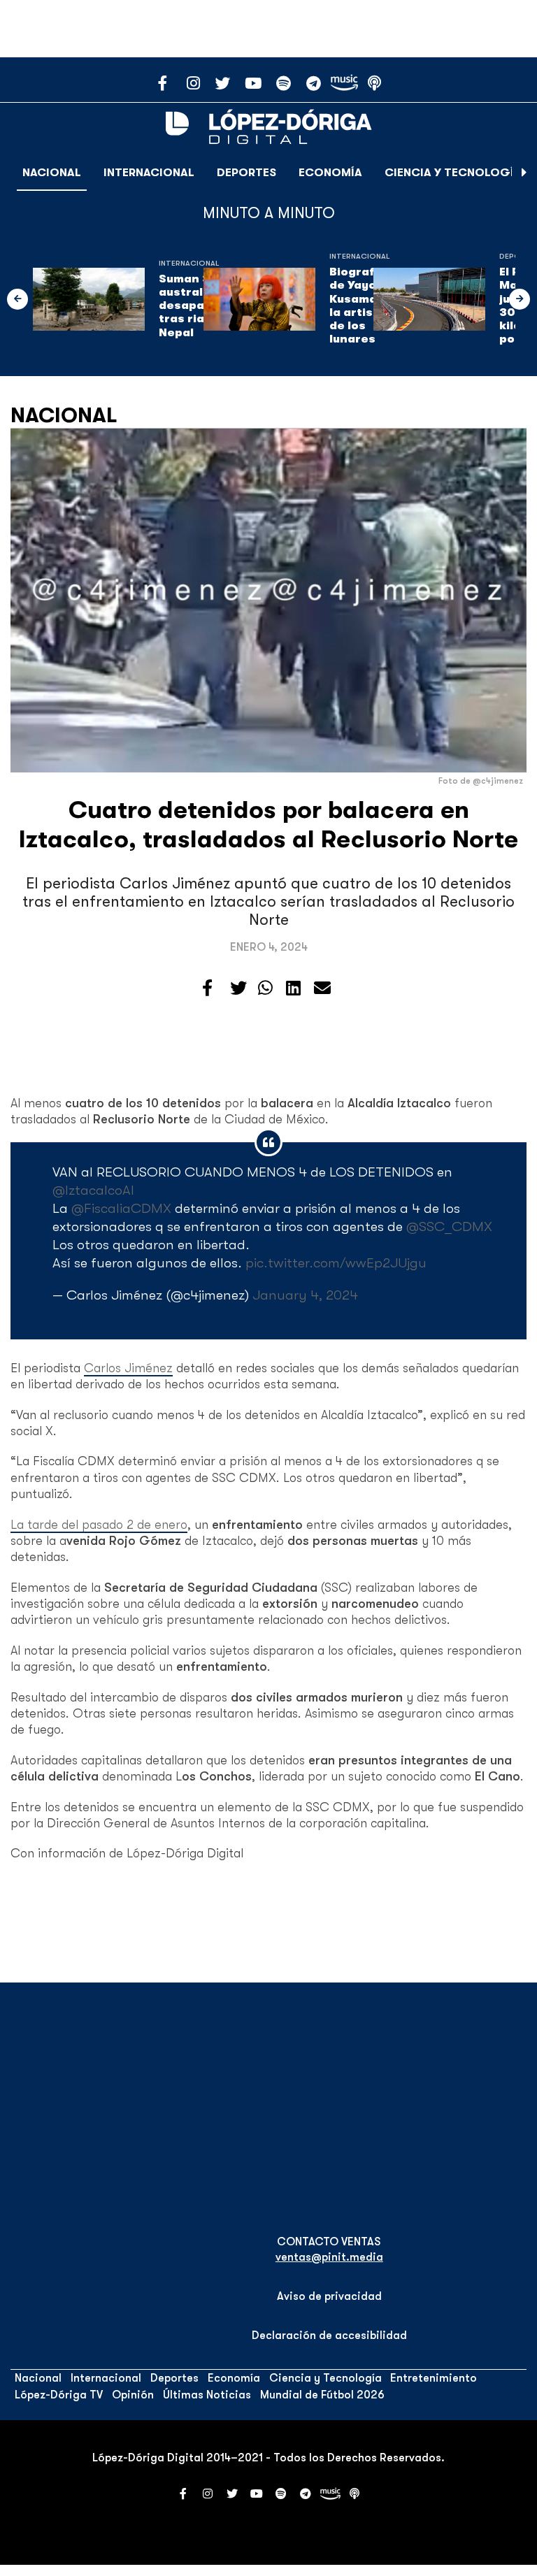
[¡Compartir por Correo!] (322, 988)
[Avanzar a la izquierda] (17, 299)
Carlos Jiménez (128, 1368)
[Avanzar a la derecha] (524, 173)
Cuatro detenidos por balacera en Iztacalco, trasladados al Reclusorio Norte (268, 825)
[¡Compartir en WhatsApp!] (265, 988)
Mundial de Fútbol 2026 (322, 2395)
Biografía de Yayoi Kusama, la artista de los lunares (358, 305)
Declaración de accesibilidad (329, 2336)
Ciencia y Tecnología (453, 173)
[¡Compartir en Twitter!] (238, 988)
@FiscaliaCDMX (121, 1208)
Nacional (52, 173)
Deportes (246, 173)
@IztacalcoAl (93, 1190)
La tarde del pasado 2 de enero (99, 1525)
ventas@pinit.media (329, 2257)
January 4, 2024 (305, 1295)
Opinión (133, 2395)
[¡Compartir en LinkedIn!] (293, 988)
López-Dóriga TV (59, 2395)
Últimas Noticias (207, 2395)
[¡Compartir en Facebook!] (207, 988)
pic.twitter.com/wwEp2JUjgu (336, 1263)
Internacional (149, 173)
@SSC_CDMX (449, 1226)
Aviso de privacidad (329, 2296)
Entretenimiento (434, 2378)
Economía (330, 173)
